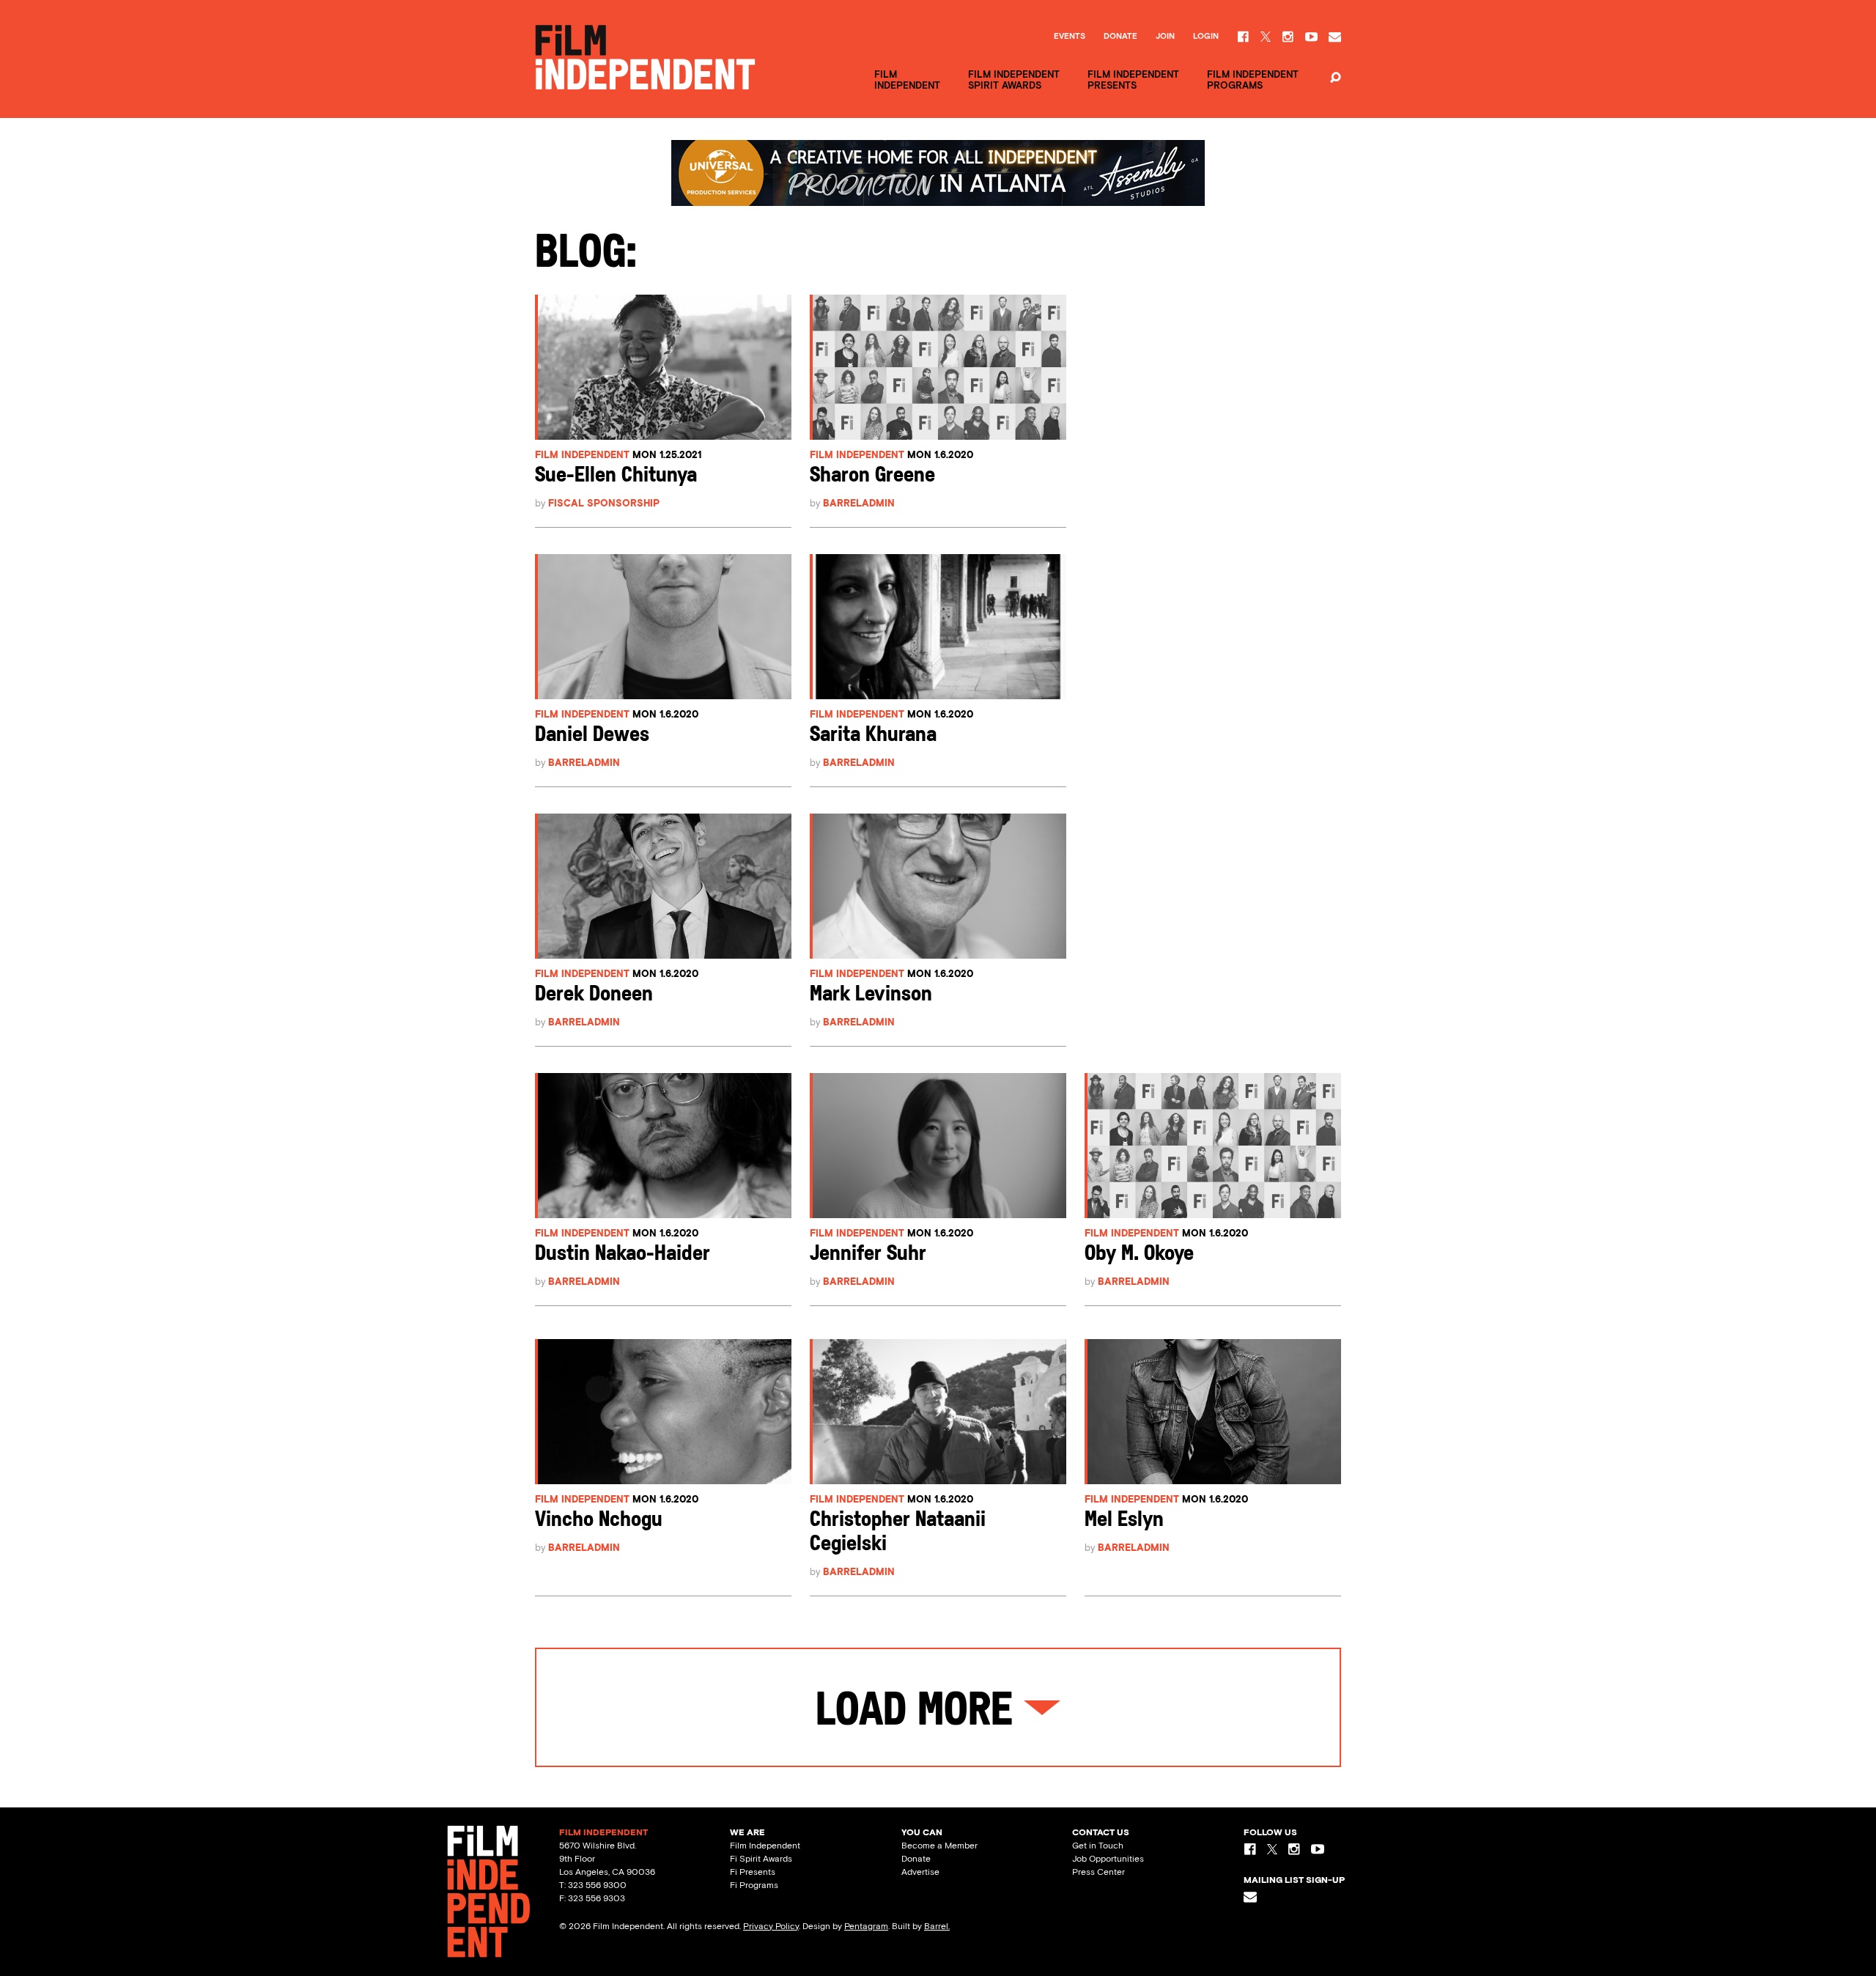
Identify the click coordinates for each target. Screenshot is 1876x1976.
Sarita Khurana (873, 736)
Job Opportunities (1108, 1859)
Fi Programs (754, 1885)
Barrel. (937, 1926)
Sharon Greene (872, 476)
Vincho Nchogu (599, 1520)
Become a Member (939, 1846)
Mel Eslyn (1124, 1520)
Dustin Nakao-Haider (623, 1254)
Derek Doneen (594, 995)
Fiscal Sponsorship (604, 503)
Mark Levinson (871, 995)
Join (1165, 37)
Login (1206, 37)
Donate (1120, 37)
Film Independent (582, 455)
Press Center (1098, 1872)
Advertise (920, 1872)
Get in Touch (1098, 1846)
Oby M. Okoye (1139, 1254)
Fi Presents (753, 1872)
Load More (920, 1713)
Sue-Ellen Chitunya (616, 476)
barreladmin (859, 503)
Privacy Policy (771, 1926)
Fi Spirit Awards (761, 1859)
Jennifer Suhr (868, 1254)
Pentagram (866, 1926)
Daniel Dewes (592, 736)
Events (1070, 37)
